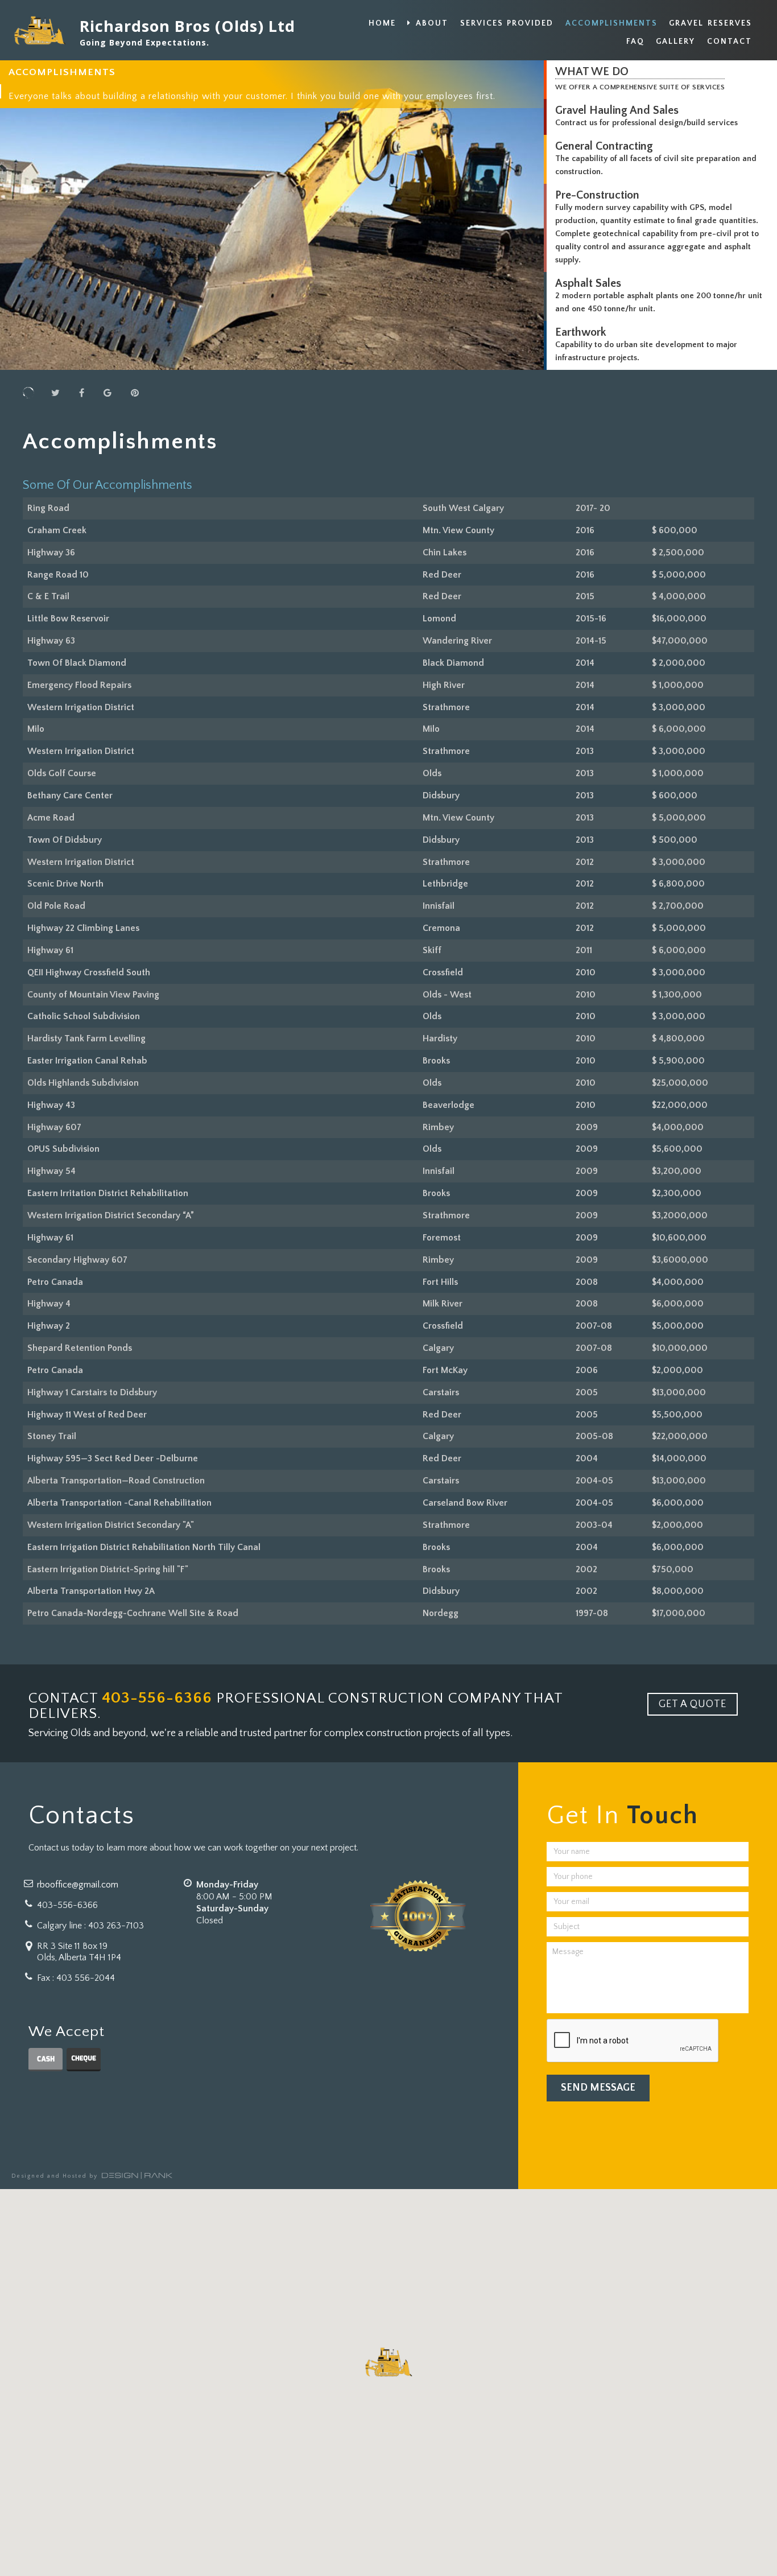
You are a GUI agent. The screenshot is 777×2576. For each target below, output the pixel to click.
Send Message (598, 2088)
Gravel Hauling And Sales (617, 110)
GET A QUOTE (693, 1704)
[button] (388, 2363)
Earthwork (581, 332)
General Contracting (604, 146)
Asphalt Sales (588, 283)
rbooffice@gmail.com (78, 1885)
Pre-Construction (597, 195)
